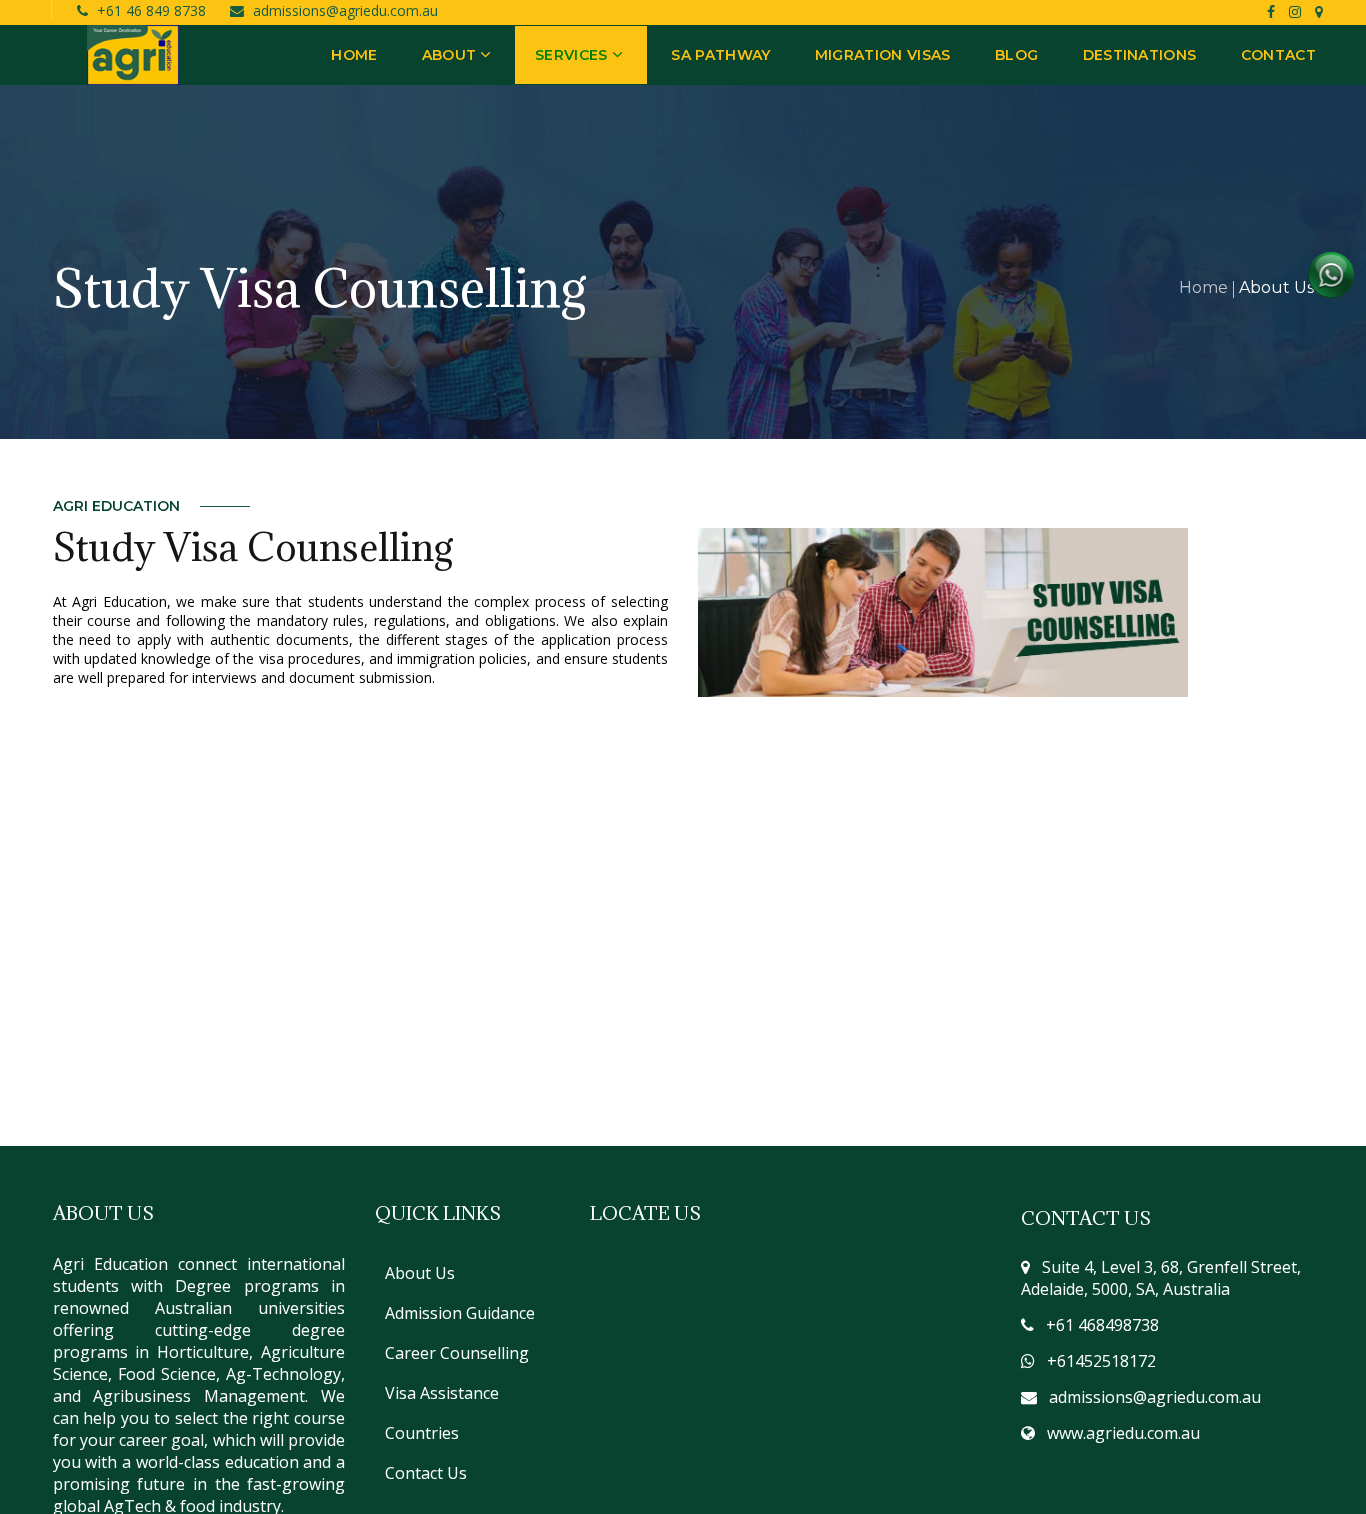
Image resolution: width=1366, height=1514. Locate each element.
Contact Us (426, 1473)
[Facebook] (1271, 11)
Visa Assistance (442, 1393)
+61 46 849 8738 (153, 10)
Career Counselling (457, 1353)
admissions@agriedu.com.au (345, 10)
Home (1203, 287)
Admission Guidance (460, 1313)
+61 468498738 (1102, 1325)
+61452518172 (1101, 1361)
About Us (420, 1273)
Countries (422, 1433)
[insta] (1297, 11)
